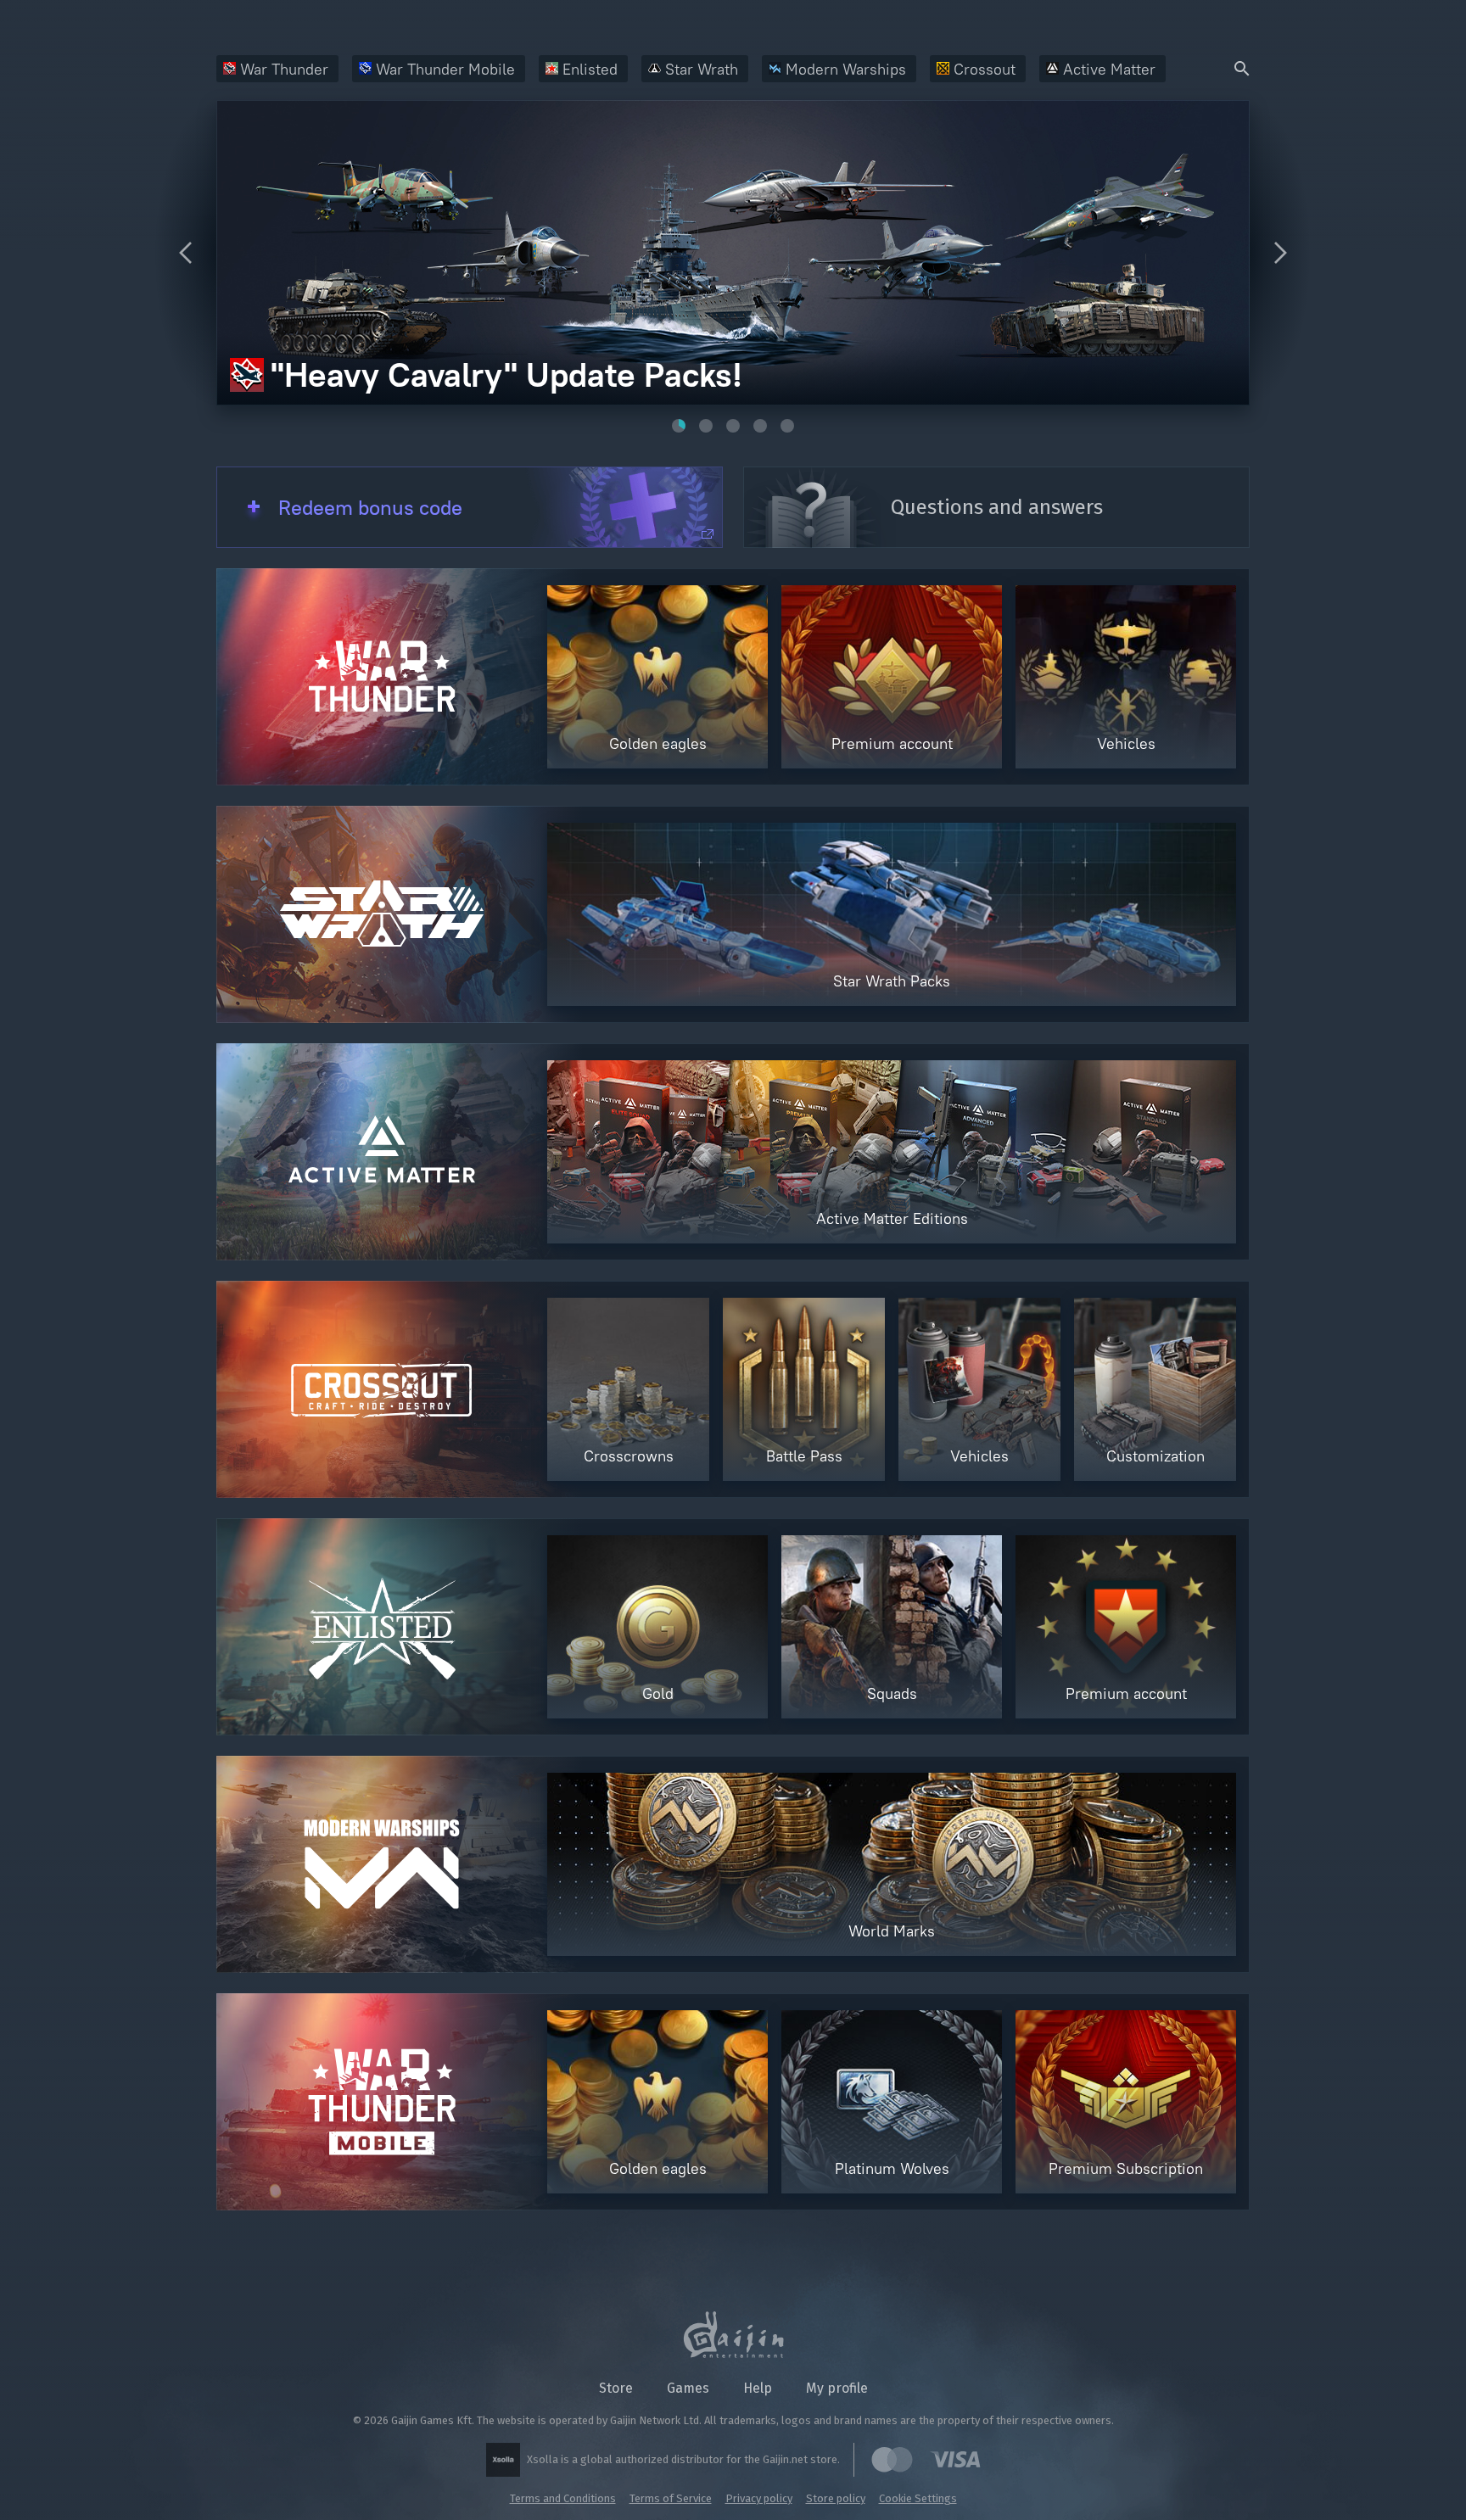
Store (616, 2388)
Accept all (1129, 2479)
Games (688, 2388)
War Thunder (284, 69)
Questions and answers (997, 507)
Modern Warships (846, 69)
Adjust (1337, 2479)
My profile (837, 2388)
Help (758, 2388)
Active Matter (1109, 69)
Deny (928, 2479)
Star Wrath (702, 69)
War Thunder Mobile (445, 69)
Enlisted (590, 69)
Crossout (985, 69)
